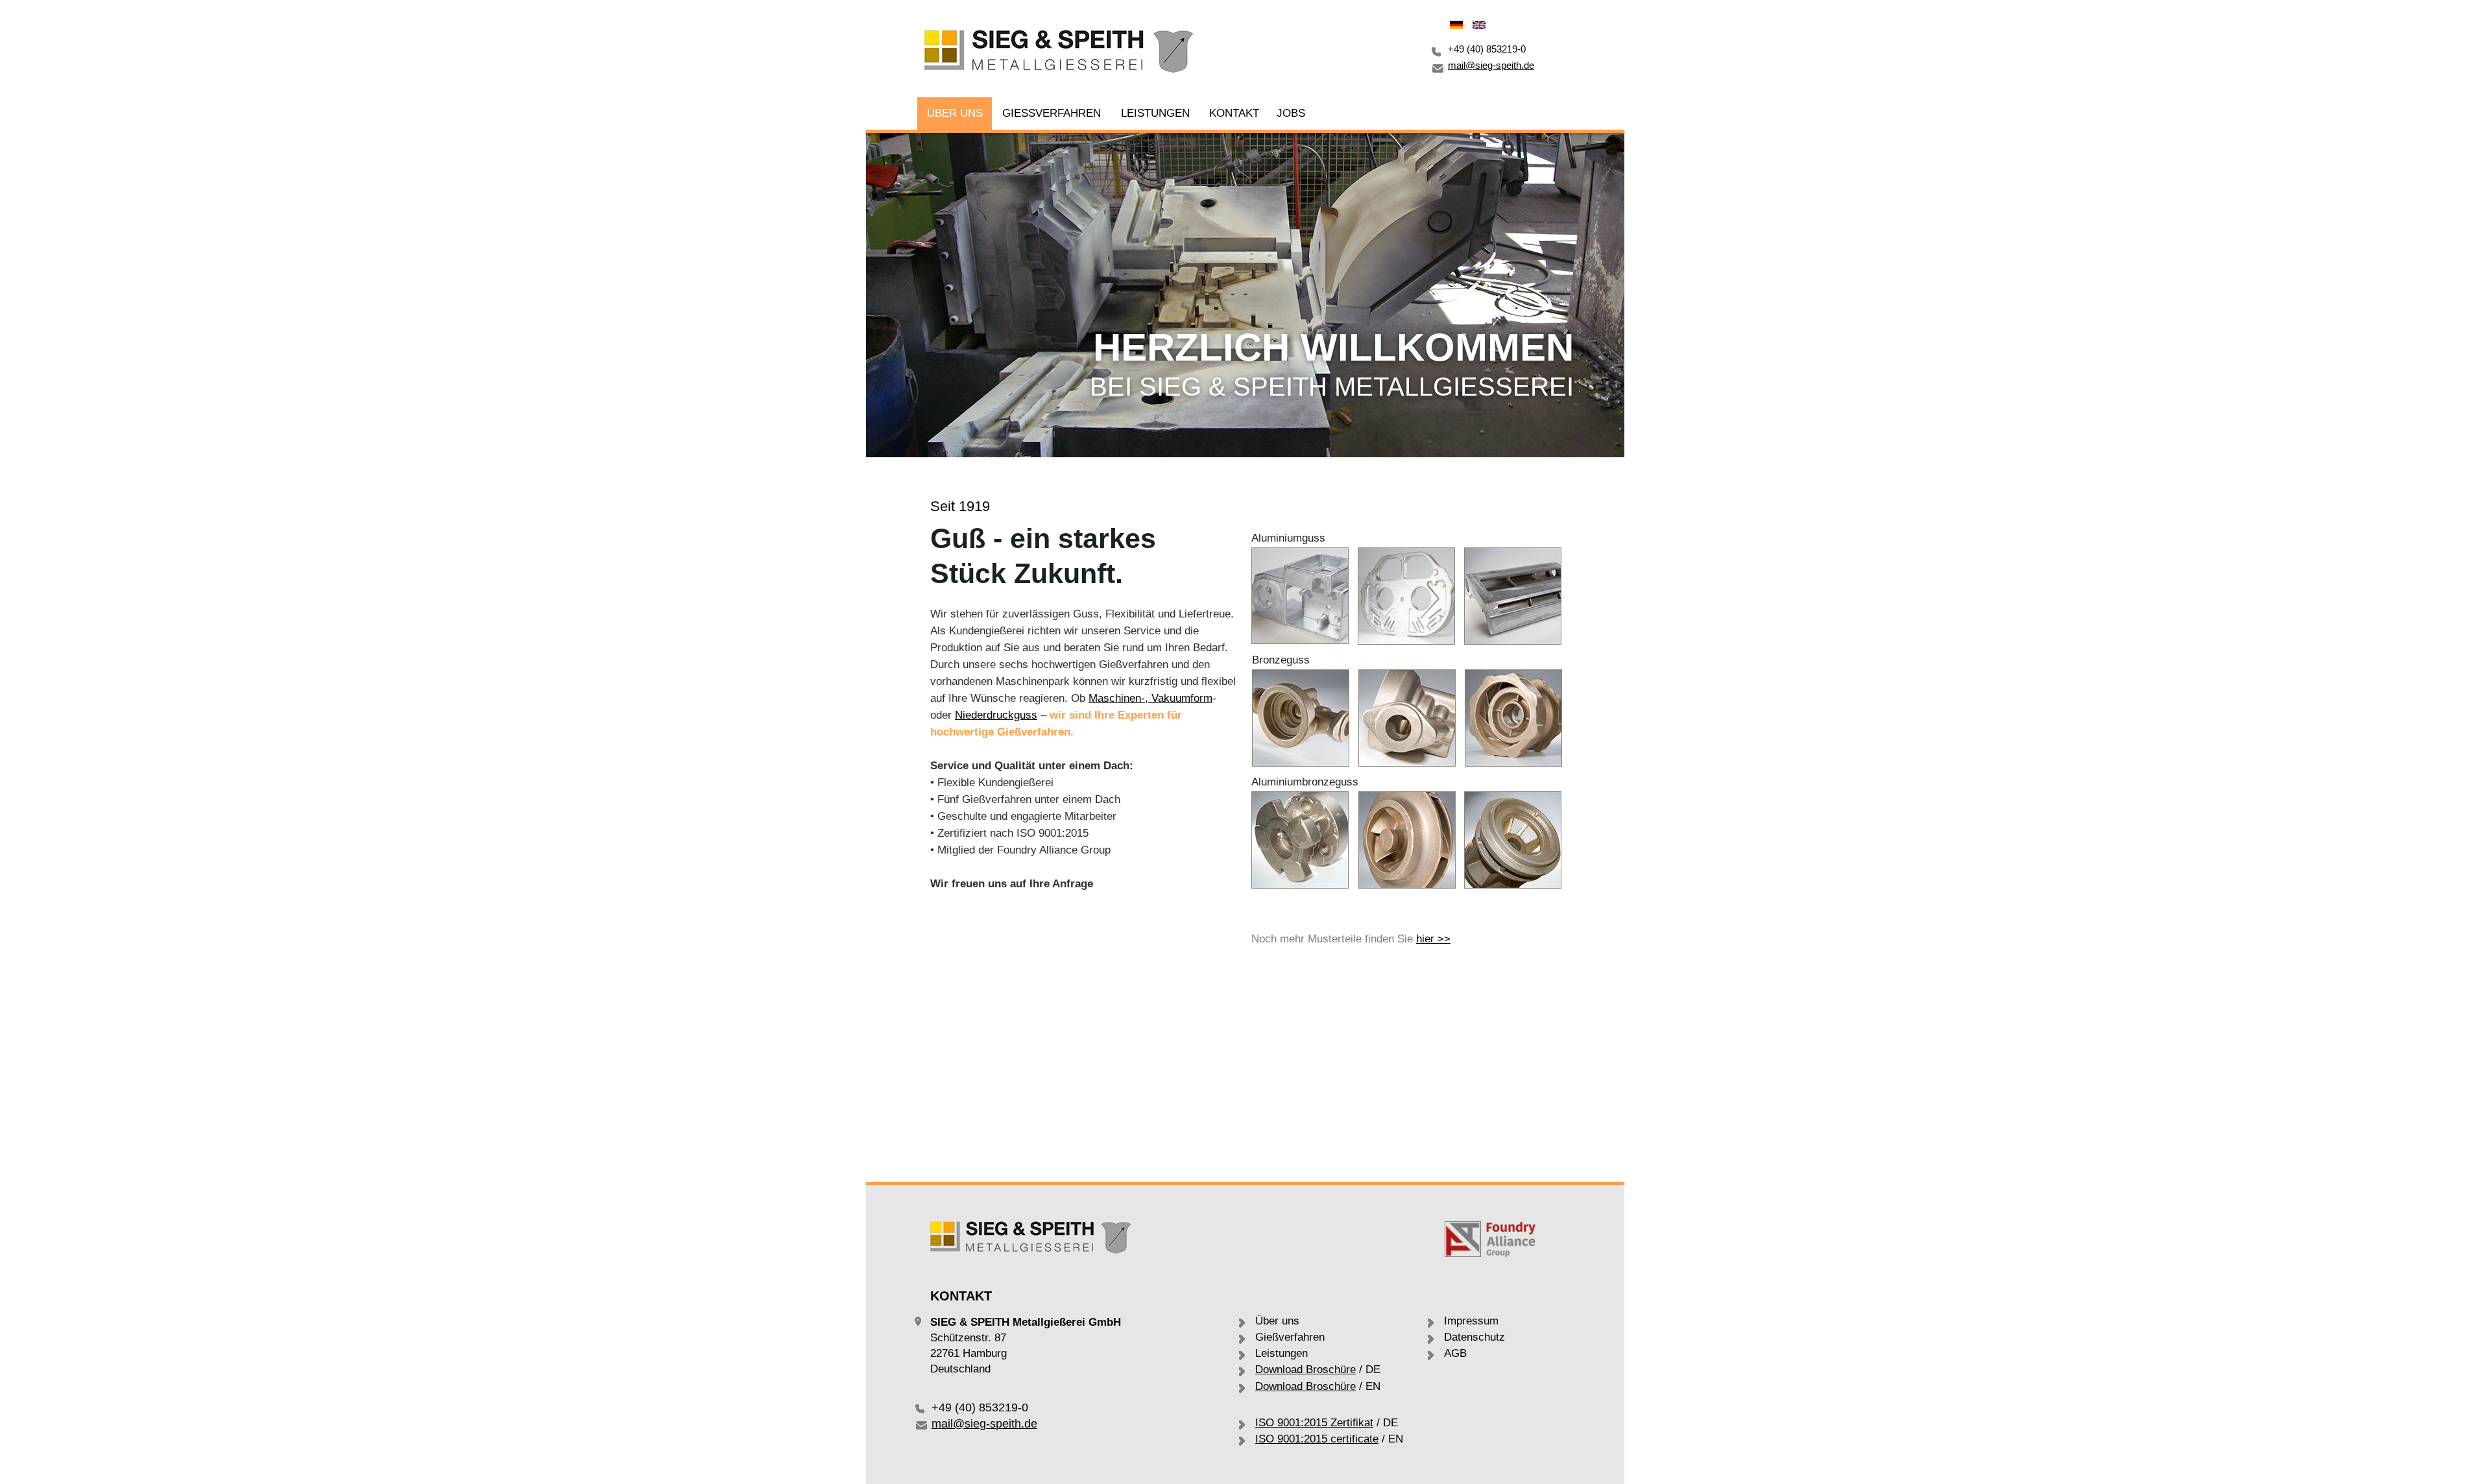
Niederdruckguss (996, 715)
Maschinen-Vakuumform (1150, 698)
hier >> (1433, 939)
